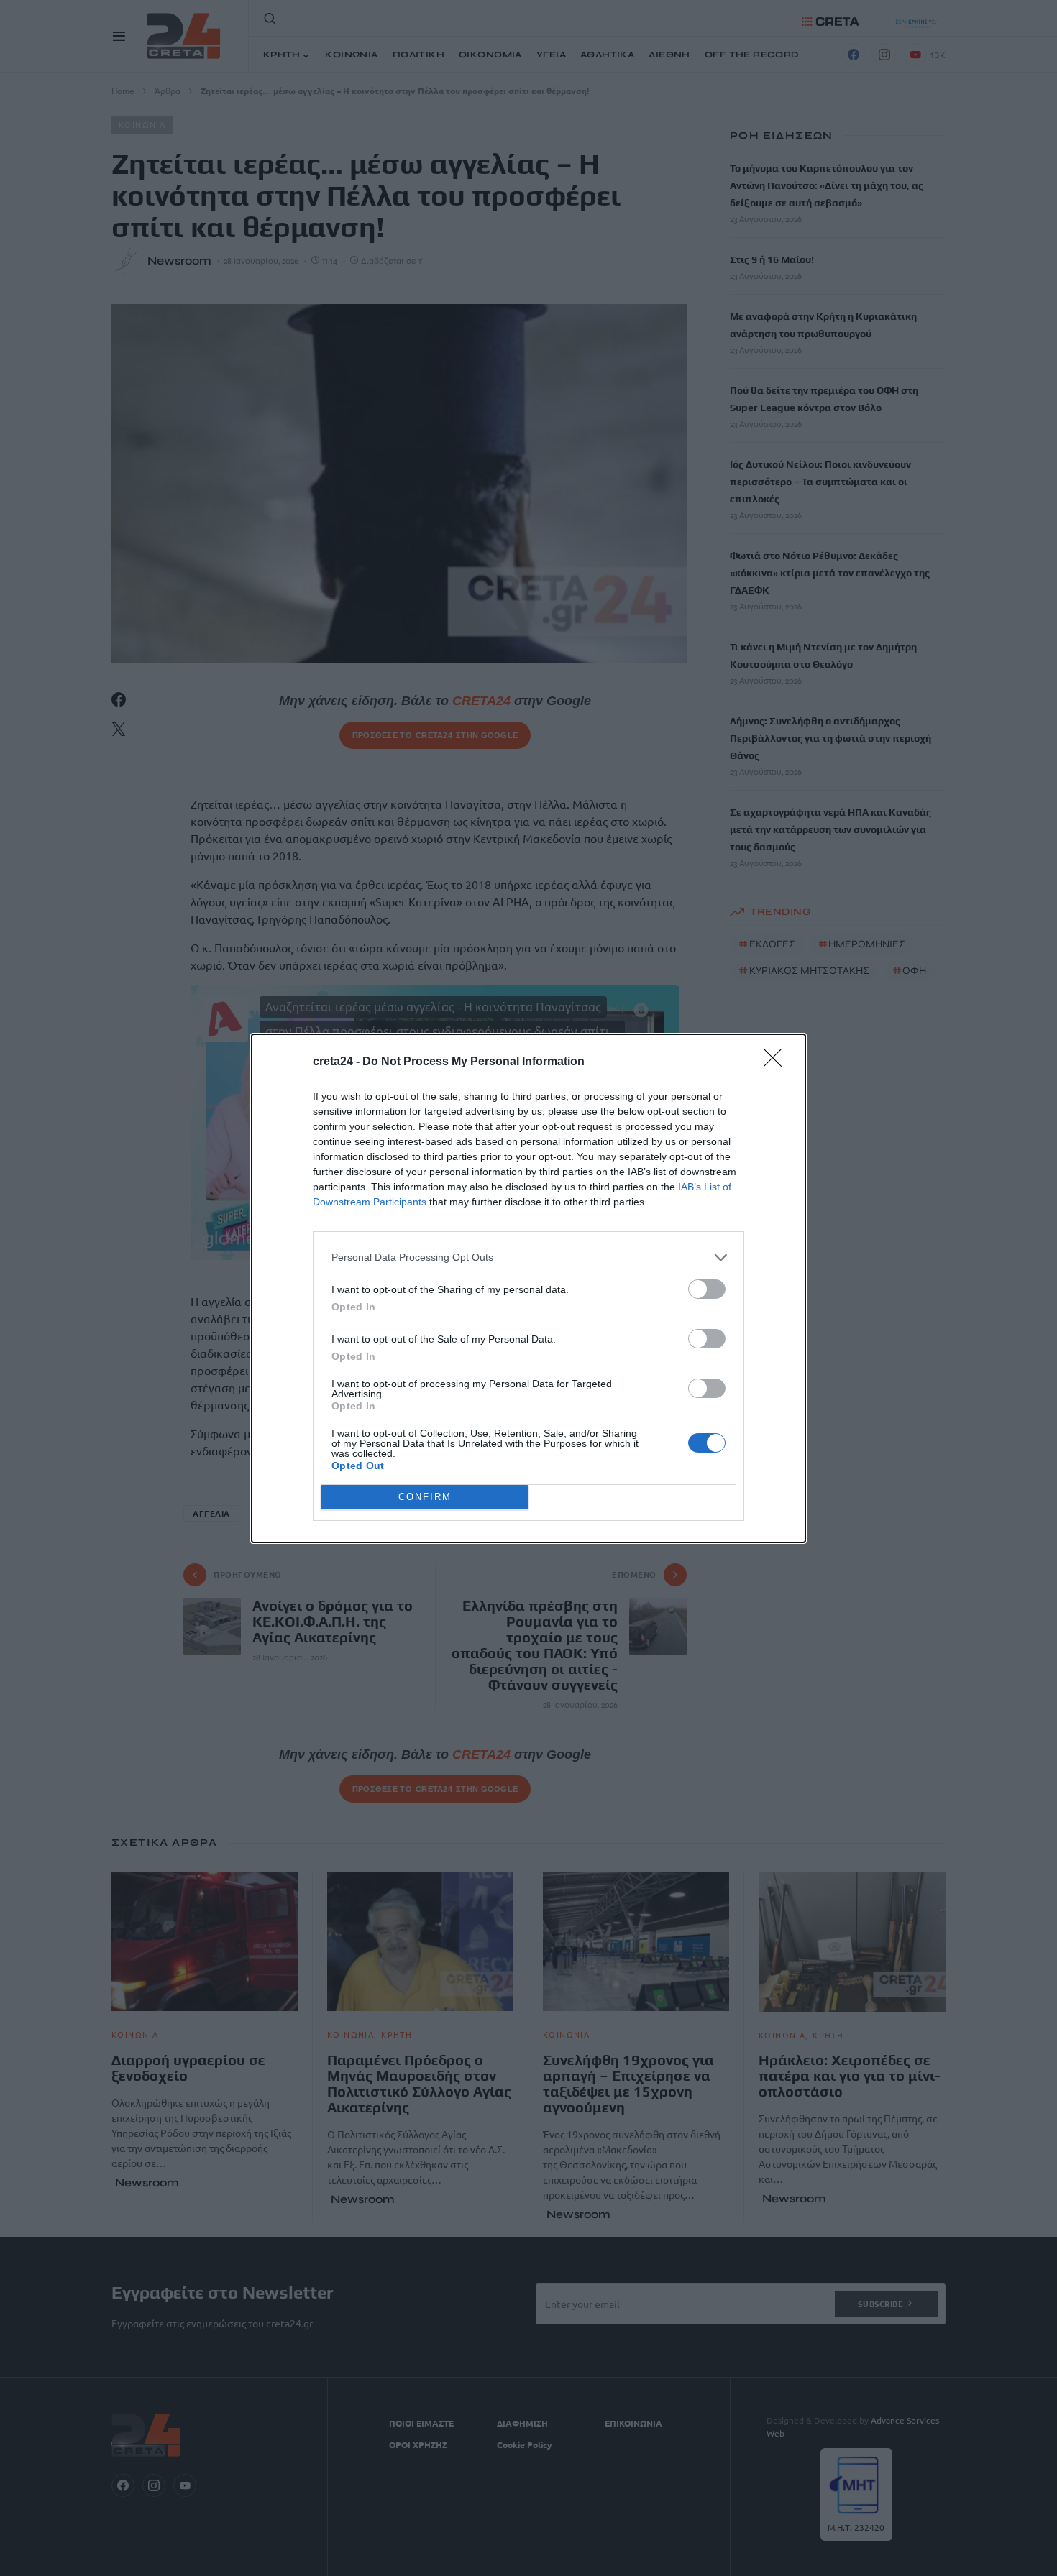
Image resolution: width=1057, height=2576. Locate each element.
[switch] (707, 1289)
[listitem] (528, 1257)
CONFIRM (425, 1497)
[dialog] (528, 1288)
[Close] (777, 1062)
